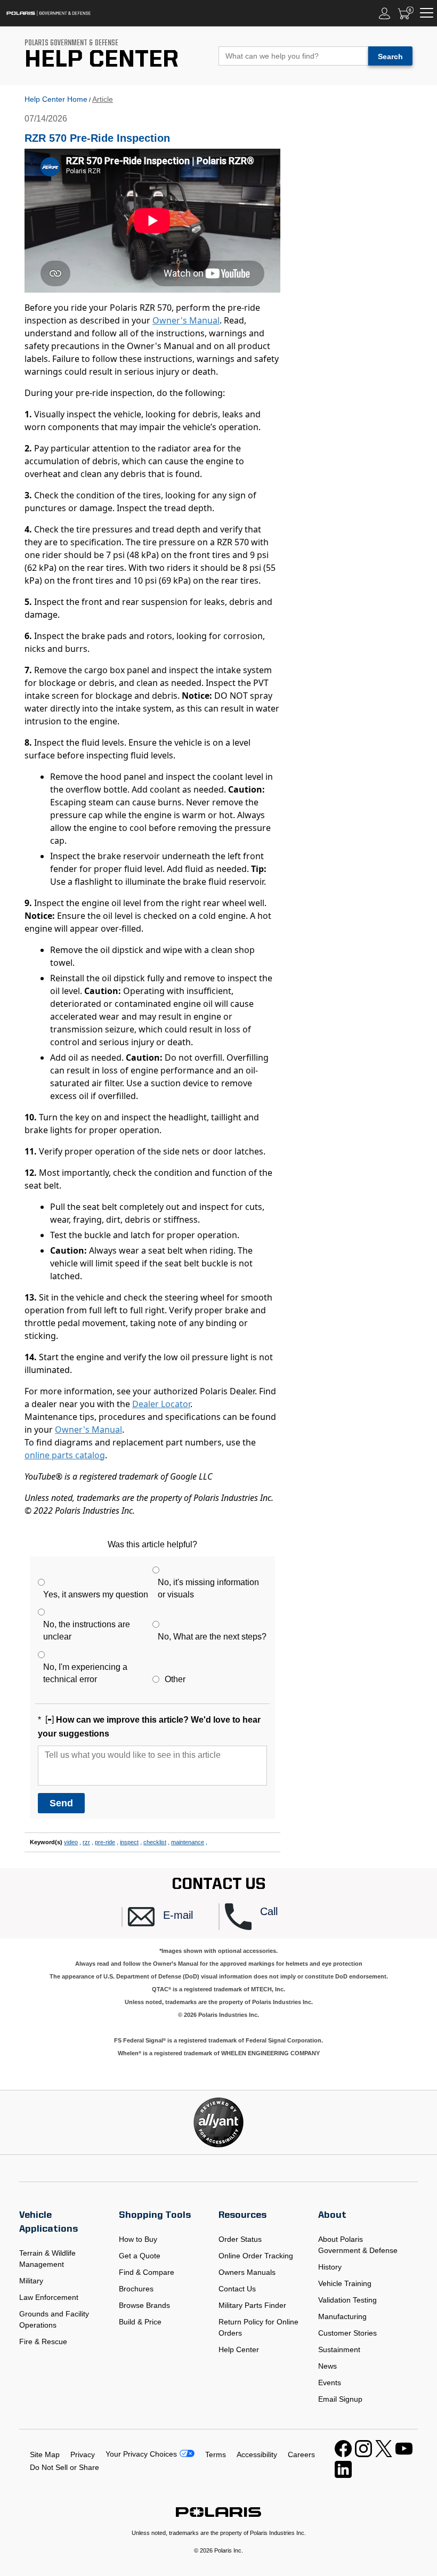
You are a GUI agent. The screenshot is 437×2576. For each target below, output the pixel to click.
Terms (216, 2454)
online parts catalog (65, 1455)
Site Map (45, 2454)
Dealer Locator (161, 1404)
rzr (86, 1842)
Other (175, 1679)
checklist (155, 1842)
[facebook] (343, 2454)
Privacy (83, 2454)
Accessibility (257, 2454)
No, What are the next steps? (212, 1637)
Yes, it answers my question (96, 1594)
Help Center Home (56, 99)
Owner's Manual (186, 320)
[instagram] (363, 2454)
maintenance (188, 1842)
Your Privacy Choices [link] (141, 2454)
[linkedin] (343, 2475)
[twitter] (384, 2454)
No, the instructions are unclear (87, 1630)
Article (103, 99)
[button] (173, 1917)
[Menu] (427, 13)
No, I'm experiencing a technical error (85, 1673)
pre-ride (105, 1842)
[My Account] (385, 13)
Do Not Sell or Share (64, 2467)
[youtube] (404, 2454)
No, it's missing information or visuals (208, 1588)
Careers (301, 2454)
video (71, 1842)
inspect (129, 1842)
